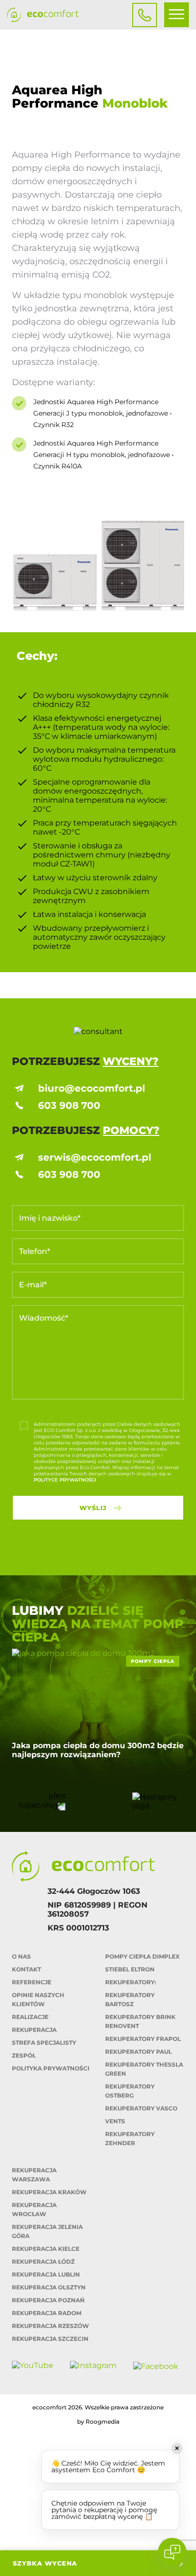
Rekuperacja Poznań (48, 2300)
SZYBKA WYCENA (45, 2563)
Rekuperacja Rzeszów (50, 2326)
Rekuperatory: (131, 1982)
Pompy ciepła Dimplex (142, 1956)
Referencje (32, 1982)
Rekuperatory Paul (138, 2052)
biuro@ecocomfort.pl (92, 1088)
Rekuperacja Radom (47, 2313)
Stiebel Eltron (130, 1969)
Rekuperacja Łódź (43, 2262)
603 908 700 (69, 1105)
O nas (21, 1956)
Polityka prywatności (51, 2068)
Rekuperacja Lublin (46, 2274)
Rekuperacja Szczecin (50, 2339)
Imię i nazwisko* (50, 1218)
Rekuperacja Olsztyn (49, 2287)
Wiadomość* (44, 1318)
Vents (115, 2121)
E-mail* (33, 1285)
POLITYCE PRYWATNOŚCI (65, 1480)
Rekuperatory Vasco (141, 2108)
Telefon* (34, 1251)
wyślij (93, 1508)
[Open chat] (172, 2552)
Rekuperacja (34, 2030)
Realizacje (30, 2017)
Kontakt (26, 1969)
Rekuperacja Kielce (46, 2249)
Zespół (24, 2055)
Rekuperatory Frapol (143, 2039)
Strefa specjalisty (44, 2043)
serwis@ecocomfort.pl (95, 1157)
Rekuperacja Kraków (49, 2192)
